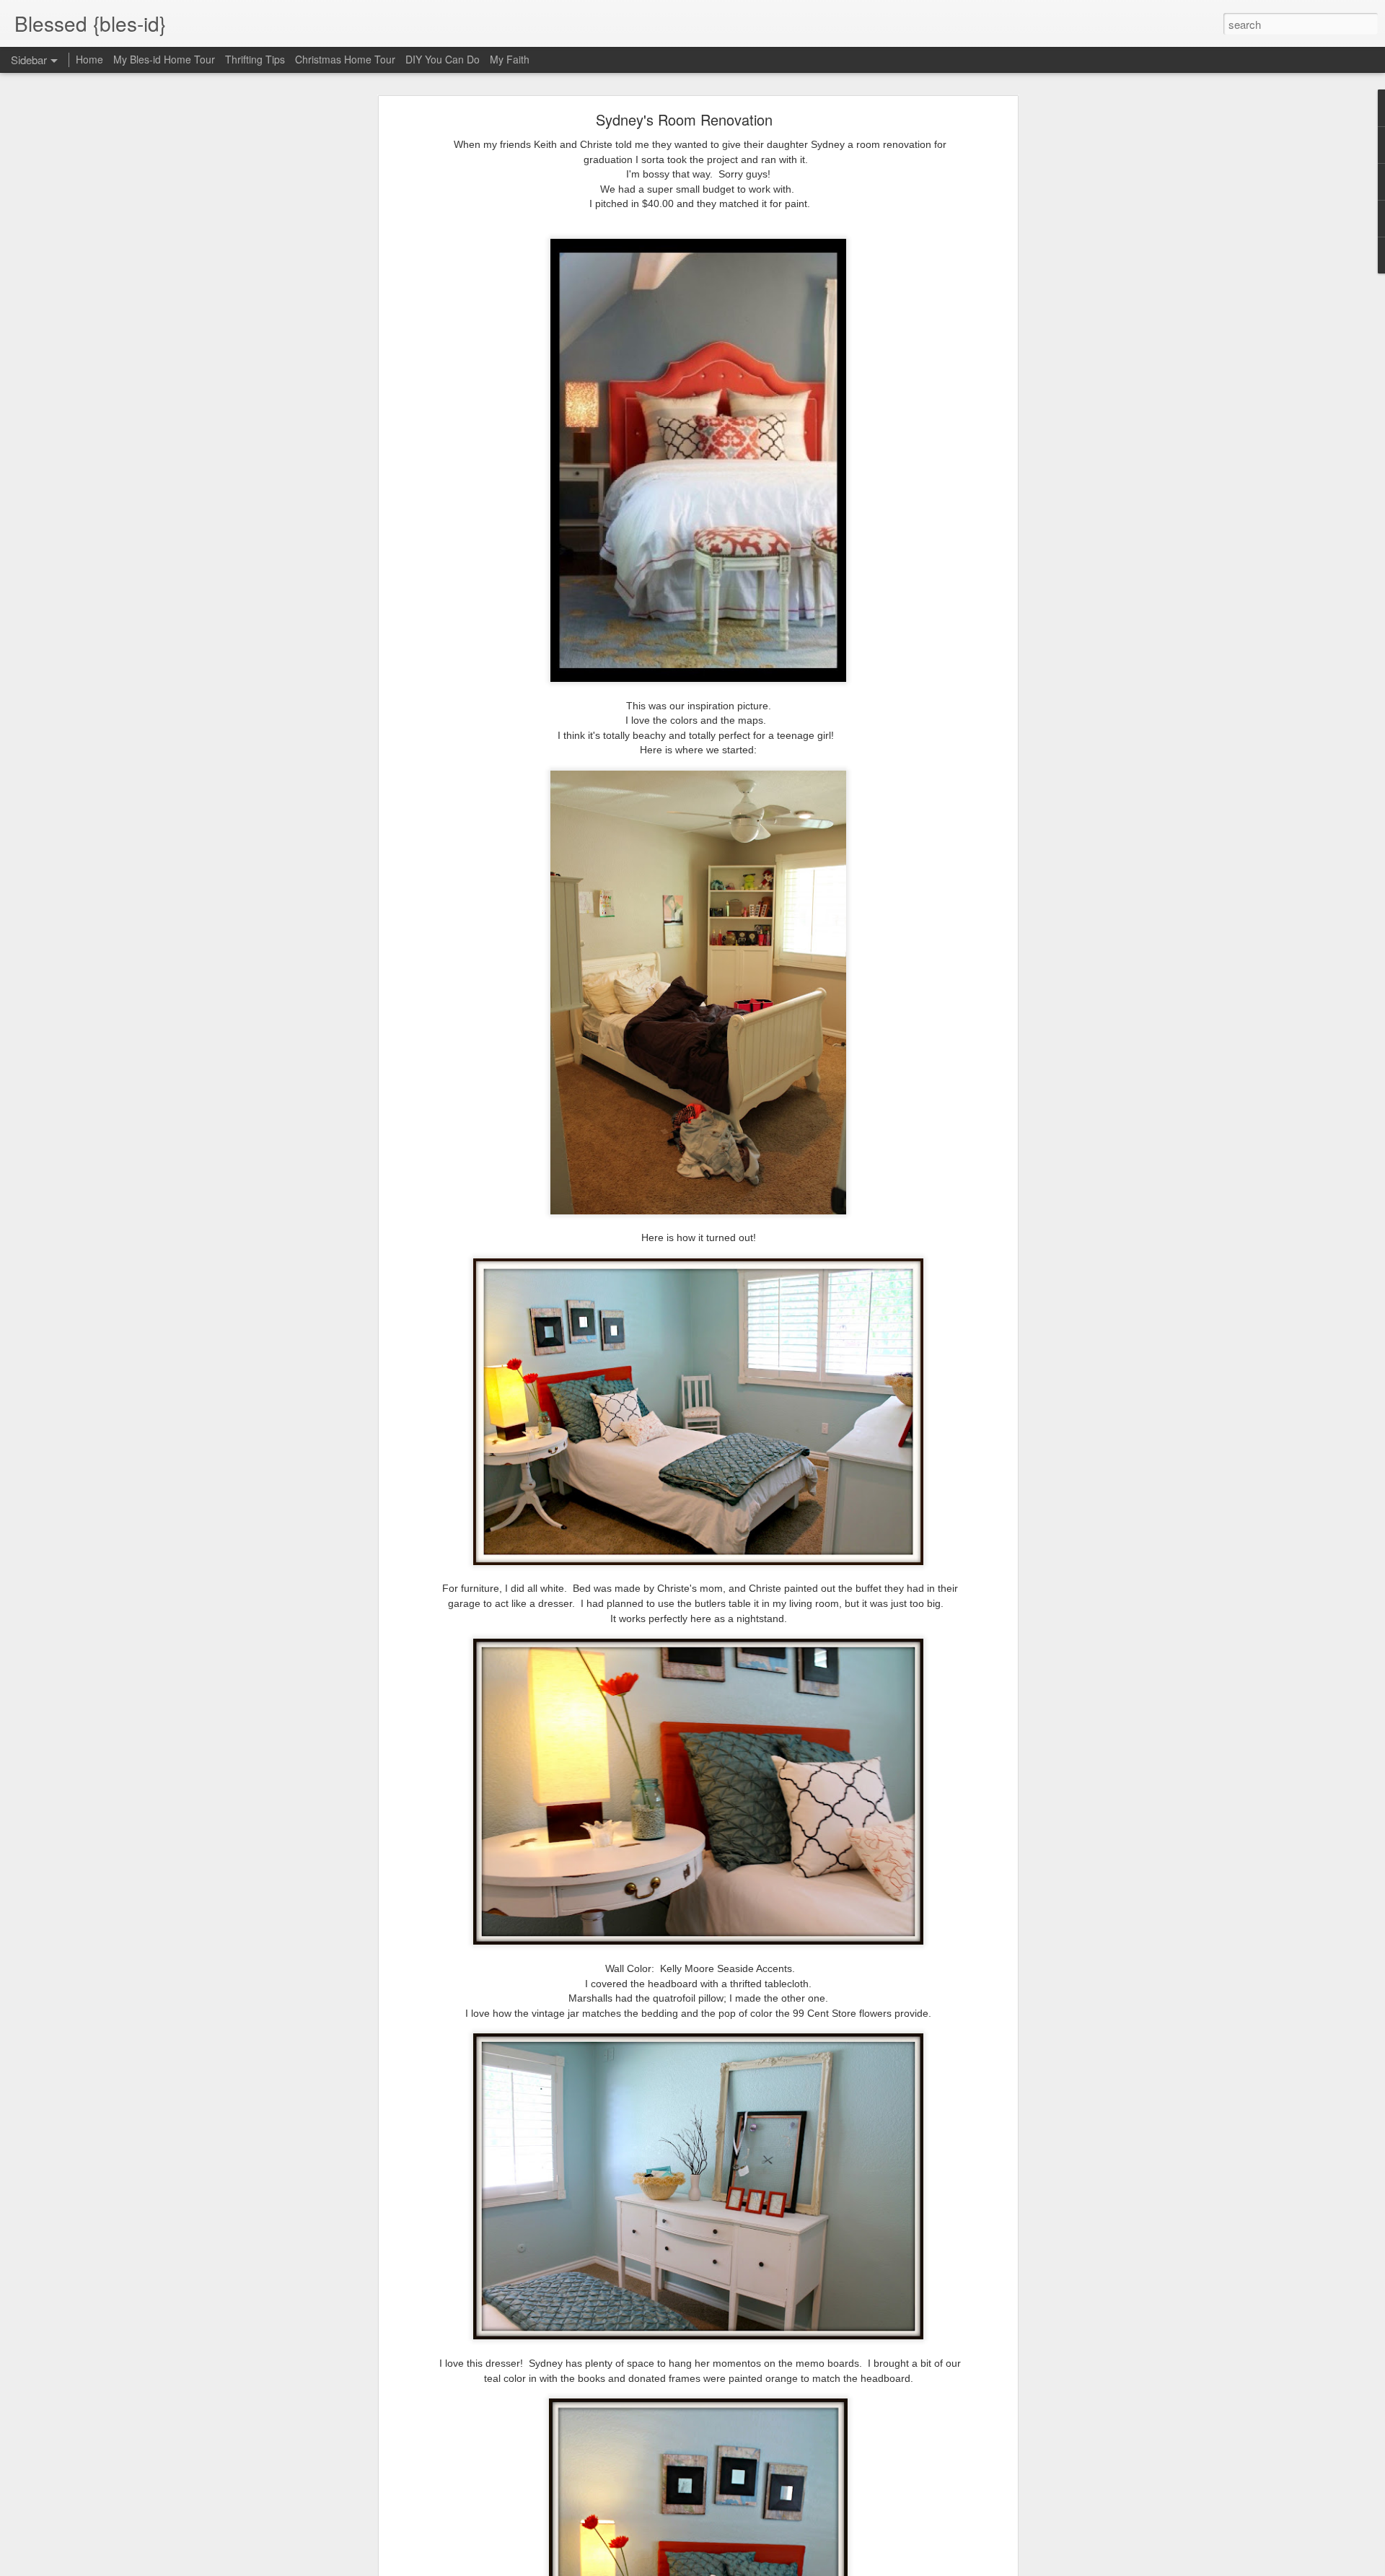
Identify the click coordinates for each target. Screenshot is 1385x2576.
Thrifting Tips (255, 59)
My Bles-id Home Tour (164, 59)
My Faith (510, 59)
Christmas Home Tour (345, 59)
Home (89, 59)
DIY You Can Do (443, 59)
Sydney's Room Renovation (684, 119)
